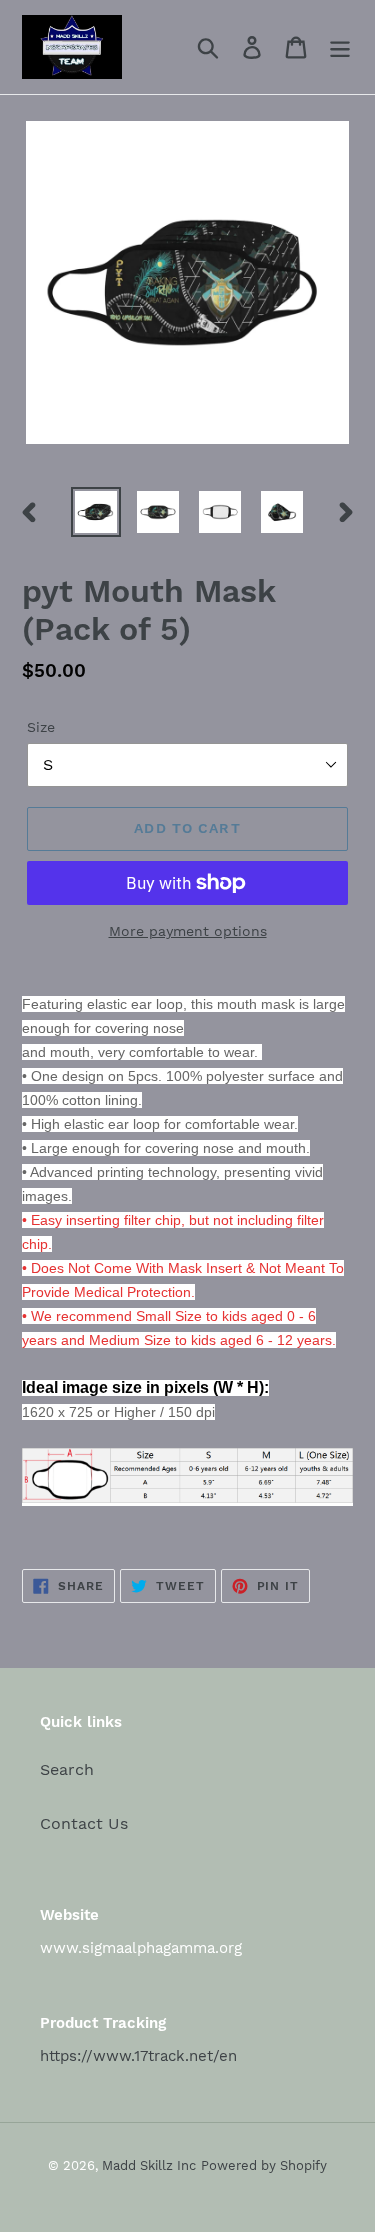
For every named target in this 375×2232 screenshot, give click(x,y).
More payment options (188, 931)
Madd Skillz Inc (149, 2165)
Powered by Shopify (264, 2165)
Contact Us (84, 1823)
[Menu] (340, 47)
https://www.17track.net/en (138, 2056)
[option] (96, 512)
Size (41, 727)
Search (67, 1769)
